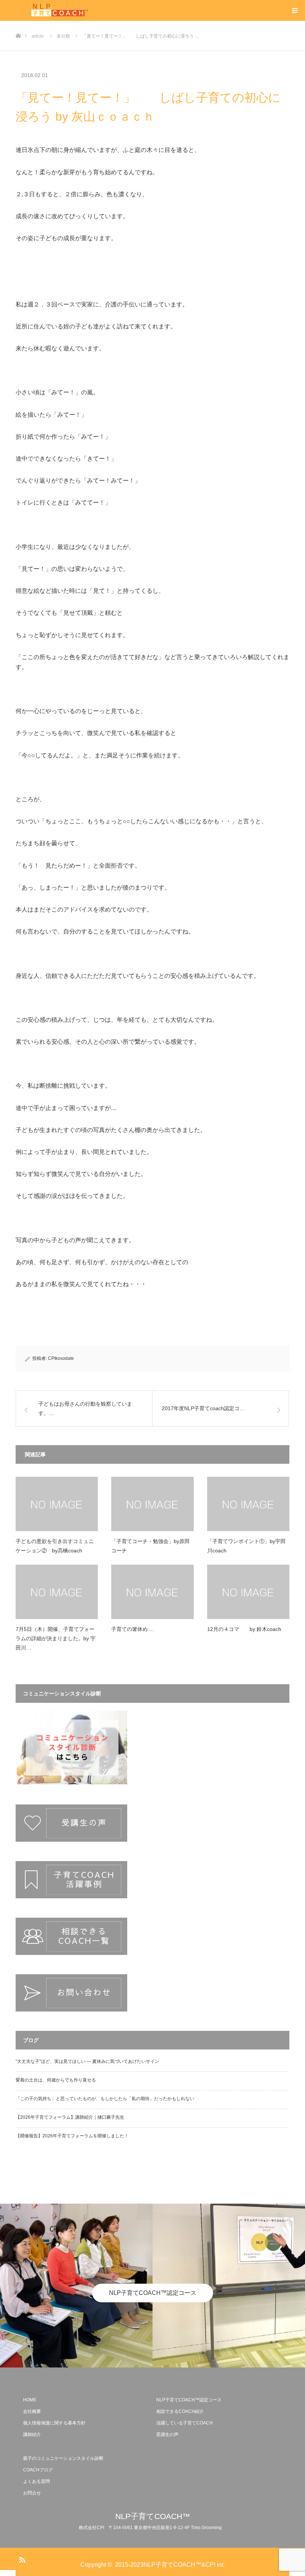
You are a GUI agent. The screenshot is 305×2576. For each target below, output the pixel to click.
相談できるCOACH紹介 (180, 2411)
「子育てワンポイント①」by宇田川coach (246, 1546)
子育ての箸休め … (133, 1629)
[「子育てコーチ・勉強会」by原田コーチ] (152, 1504)
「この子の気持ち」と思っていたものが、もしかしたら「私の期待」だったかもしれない (105, 2099)
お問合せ (32, 2493)
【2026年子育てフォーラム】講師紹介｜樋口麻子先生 (70, 2117)
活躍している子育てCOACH (184, 2423)
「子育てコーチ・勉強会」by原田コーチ (150, 1546)
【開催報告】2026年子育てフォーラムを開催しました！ (72, 2136)
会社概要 (32, 2411)
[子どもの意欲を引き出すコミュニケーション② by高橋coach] (57, 1504)
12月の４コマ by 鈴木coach (244, 1629)
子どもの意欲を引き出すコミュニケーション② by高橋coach (55, 1546)
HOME (30, 2400)
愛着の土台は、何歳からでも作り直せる (56, 2080)
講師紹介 (32, 2435)
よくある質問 (36, 2481)
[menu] (295, 10)
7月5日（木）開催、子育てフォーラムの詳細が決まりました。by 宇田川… (56, 1638)
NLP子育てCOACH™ (153, 2516)
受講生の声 (167, 2435)
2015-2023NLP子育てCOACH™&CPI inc (170, 2565)
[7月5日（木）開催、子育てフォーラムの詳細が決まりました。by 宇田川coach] (57, 1592)
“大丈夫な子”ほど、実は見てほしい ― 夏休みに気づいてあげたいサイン (87, 2061)
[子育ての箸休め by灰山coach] (152, 1592)
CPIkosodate (61, 1358)
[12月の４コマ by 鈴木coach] (248, 1592)
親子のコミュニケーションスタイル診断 (63, 2458)
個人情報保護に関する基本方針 (54, 2423)
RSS (21, 2558)
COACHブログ (38, 2470)
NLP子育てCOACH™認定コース (153, 2293)
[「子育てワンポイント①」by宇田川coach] (248, 1504)
